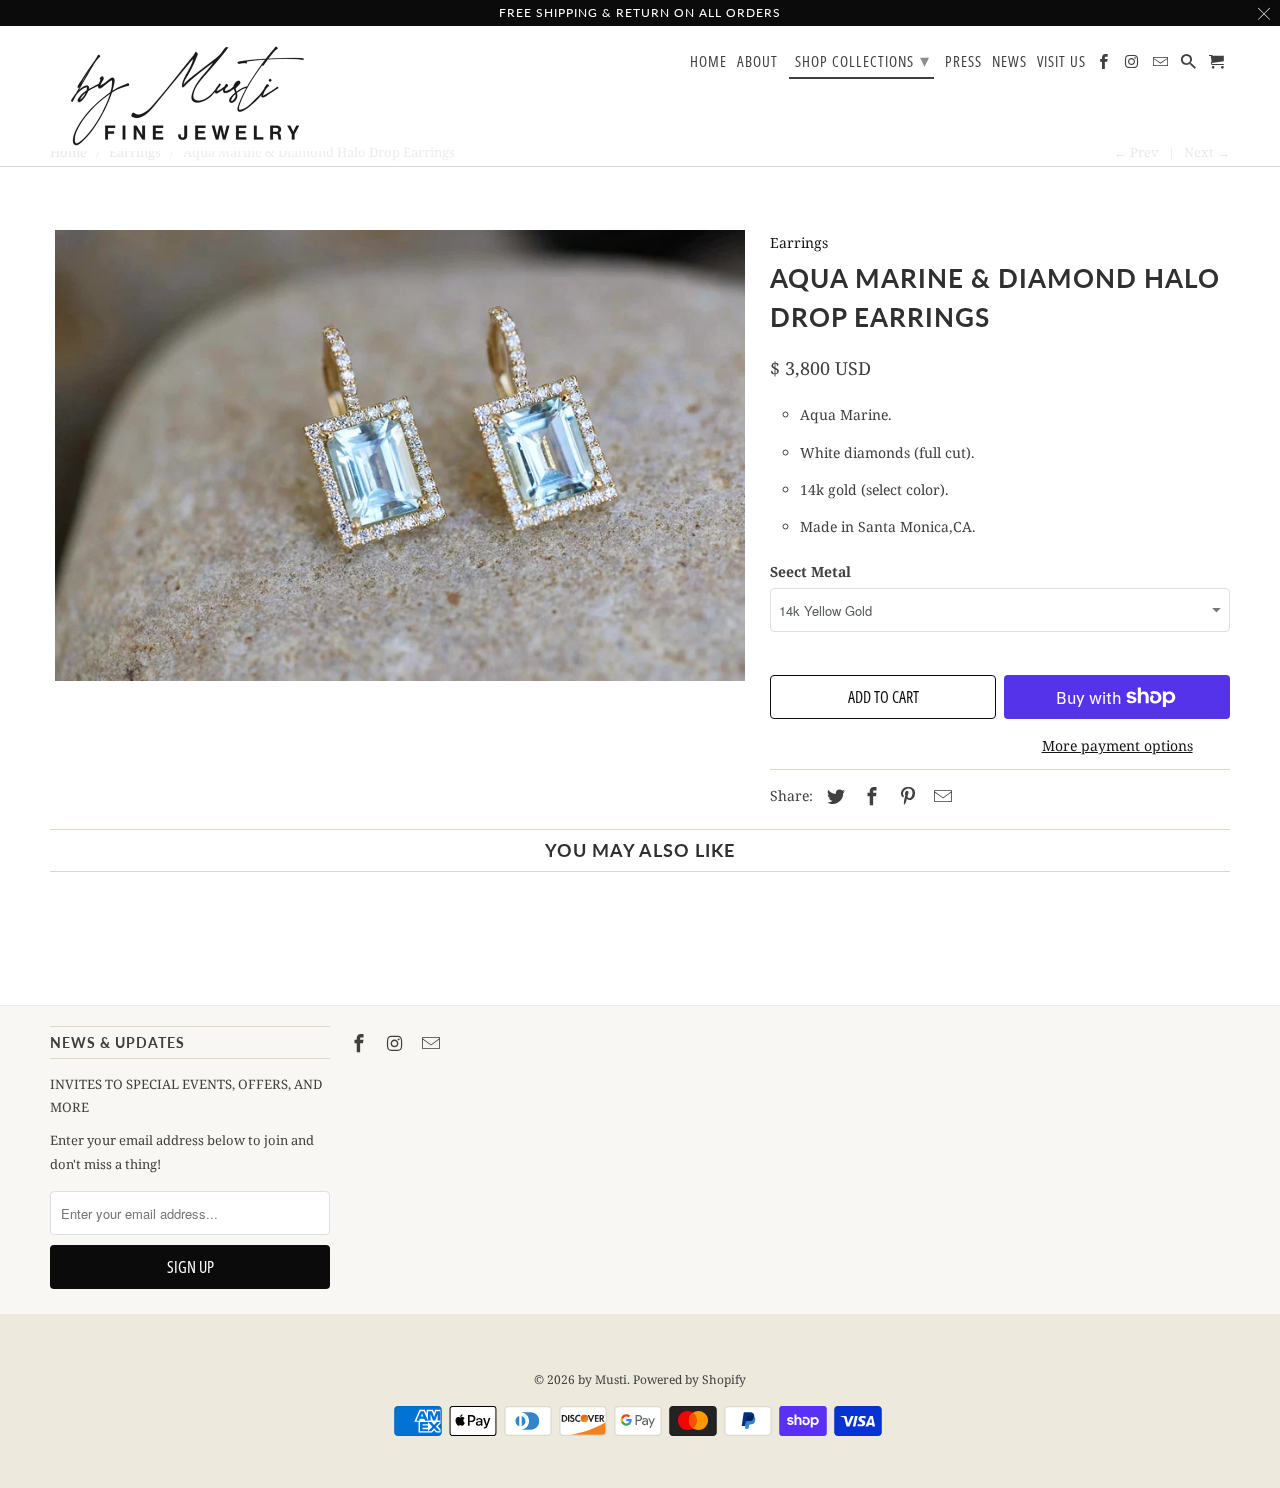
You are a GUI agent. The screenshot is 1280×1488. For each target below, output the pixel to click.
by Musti (602, 1379)
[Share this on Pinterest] (905, 796)
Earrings (799, 242)
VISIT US (1061, 62)
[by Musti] (190, 96)
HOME (708, 62)
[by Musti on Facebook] (361, 1043)
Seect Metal (810, 571)
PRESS (963, 62)
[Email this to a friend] (940, 796)
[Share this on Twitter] (833, 796)
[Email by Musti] (433, 1043)
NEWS (1009, 62)
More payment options (1117, 745)
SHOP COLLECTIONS (862, 60)
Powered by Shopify (689, 1379)
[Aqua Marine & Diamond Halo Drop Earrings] (400, 455)
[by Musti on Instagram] (397, 1043)
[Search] (1190, 65)
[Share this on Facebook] (869, 796)
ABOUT (757, 62)
